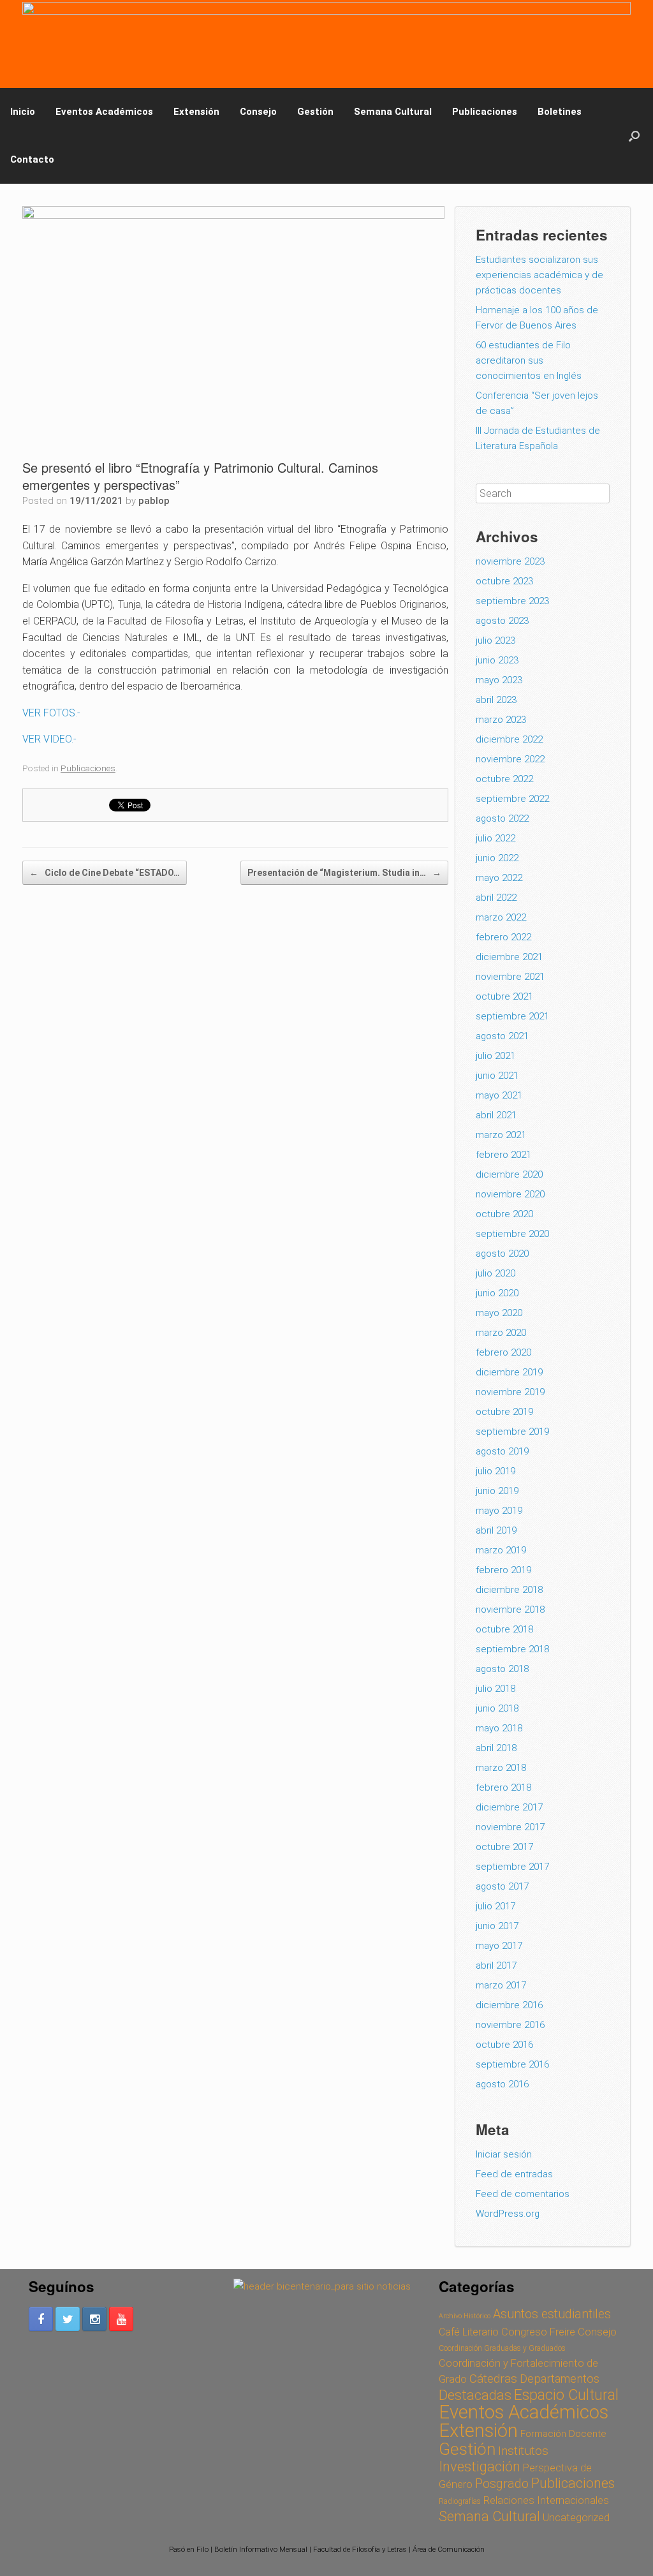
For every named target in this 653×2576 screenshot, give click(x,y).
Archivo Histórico (465, 2316)
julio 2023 (495, 640)
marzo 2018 (501, 1768)
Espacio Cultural (566, 2395)
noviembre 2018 (510, 1610)
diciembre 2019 (509, 1372)
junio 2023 (497, 660)
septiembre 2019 (512, 1432)
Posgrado (502, 2484)
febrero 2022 (503, 937)
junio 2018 (497, 1708)
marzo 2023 (501, 720)
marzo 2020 (501, 1333)
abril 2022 (496, 898)
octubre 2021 (504, 996)
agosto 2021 (502, 1036)
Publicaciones (485, 112)
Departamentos (560, 2379)
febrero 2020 (503, 1352)
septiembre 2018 (512, 1649)
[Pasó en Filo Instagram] (94, 2319)
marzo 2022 (501, 917)
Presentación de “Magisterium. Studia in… (344, 873)
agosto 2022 (502, 818)
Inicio (23, 112)
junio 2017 (497, 1926)
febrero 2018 (503, 1788)
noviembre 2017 (510, 1827)
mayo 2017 (499, 1946)
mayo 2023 (499, 680)
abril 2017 (496, 1965)
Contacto (32, 159)
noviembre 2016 (510, 2025)
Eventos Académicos (104, 112)
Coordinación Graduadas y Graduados (502, 2348)
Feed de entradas (514, 2174)
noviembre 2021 (510, 977)
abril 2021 (496, 1115)
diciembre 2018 (509, 1590)
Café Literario (469, 2332)
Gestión (315, 112)
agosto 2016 (502, 2084)
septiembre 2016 (512, 2064)
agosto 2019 (502, 1451)
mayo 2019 (499, 1511)
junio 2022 (497, 858)
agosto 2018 (502, 1669)
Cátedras (493, 2379)
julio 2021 (495, 1056)
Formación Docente (563, 2434)
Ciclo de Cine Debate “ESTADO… (105, 873)
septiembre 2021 (512, 1016)
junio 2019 (497, 1491)
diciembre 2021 (509, 957)
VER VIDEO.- (49, 739)
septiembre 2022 (512, 799)
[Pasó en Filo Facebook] (41, 2319)
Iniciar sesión (504, 2154)
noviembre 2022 (510, 759)
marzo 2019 (501, 1550)
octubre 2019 (504, 1412)
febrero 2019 (503, 1570)
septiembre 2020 (512, 1234)
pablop (154, 501)
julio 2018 (495, 1689)
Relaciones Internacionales (546, 2500)
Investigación (480, 2467)
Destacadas (475, 2395)
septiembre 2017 (512, 1867)
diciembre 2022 (509, 739)
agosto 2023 (502, 621)
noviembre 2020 (510, 1194)
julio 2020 (495, 1273)
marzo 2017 (501, 1985)
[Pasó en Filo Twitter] (68, 2319)
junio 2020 (497, 1293)
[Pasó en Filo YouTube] (121, 2319)
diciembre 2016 (509, 2005)
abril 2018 (496, 1748)
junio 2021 (497, 1076)
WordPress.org (508, 2214)
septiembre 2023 (512, 601)
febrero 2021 (503, 1155)
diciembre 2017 (509, 1807)
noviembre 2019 (510, 1392)
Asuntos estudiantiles (552, 2314)
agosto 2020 (502, 1254)
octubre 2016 (504, 2045)
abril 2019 (496, 1530)
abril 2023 (496, 700)
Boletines (560, 112)
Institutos (523, 2451)
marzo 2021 (501, 1135)
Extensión (196, 112)
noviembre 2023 (510, 561)
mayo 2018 (499, 1728)
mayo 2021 (499, 1095)
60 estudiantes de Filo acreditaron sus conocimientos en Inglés (529, 360)
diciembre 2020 (509, 1174)
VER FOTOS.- (51, 713)
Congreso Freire (538, 2332)
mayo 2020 (499, 1313)
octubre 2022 (504, 779)
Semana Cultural (393, 112)
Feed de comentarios (523, 2194)
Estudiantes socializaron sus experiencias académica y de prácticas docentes (539, 275)
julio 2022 (495, 838)
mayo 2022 (499, 878)
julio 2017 (495, 1906)
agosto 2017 (502, 1886)
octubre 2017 (504, 1847)
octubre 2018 (504, 1629)
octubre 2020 (504, 1214)
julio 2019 (495, 1471)
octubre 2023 (504, 581)
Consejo (258, 112)
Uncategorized (576, 2517)
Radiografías (460, 2501)
